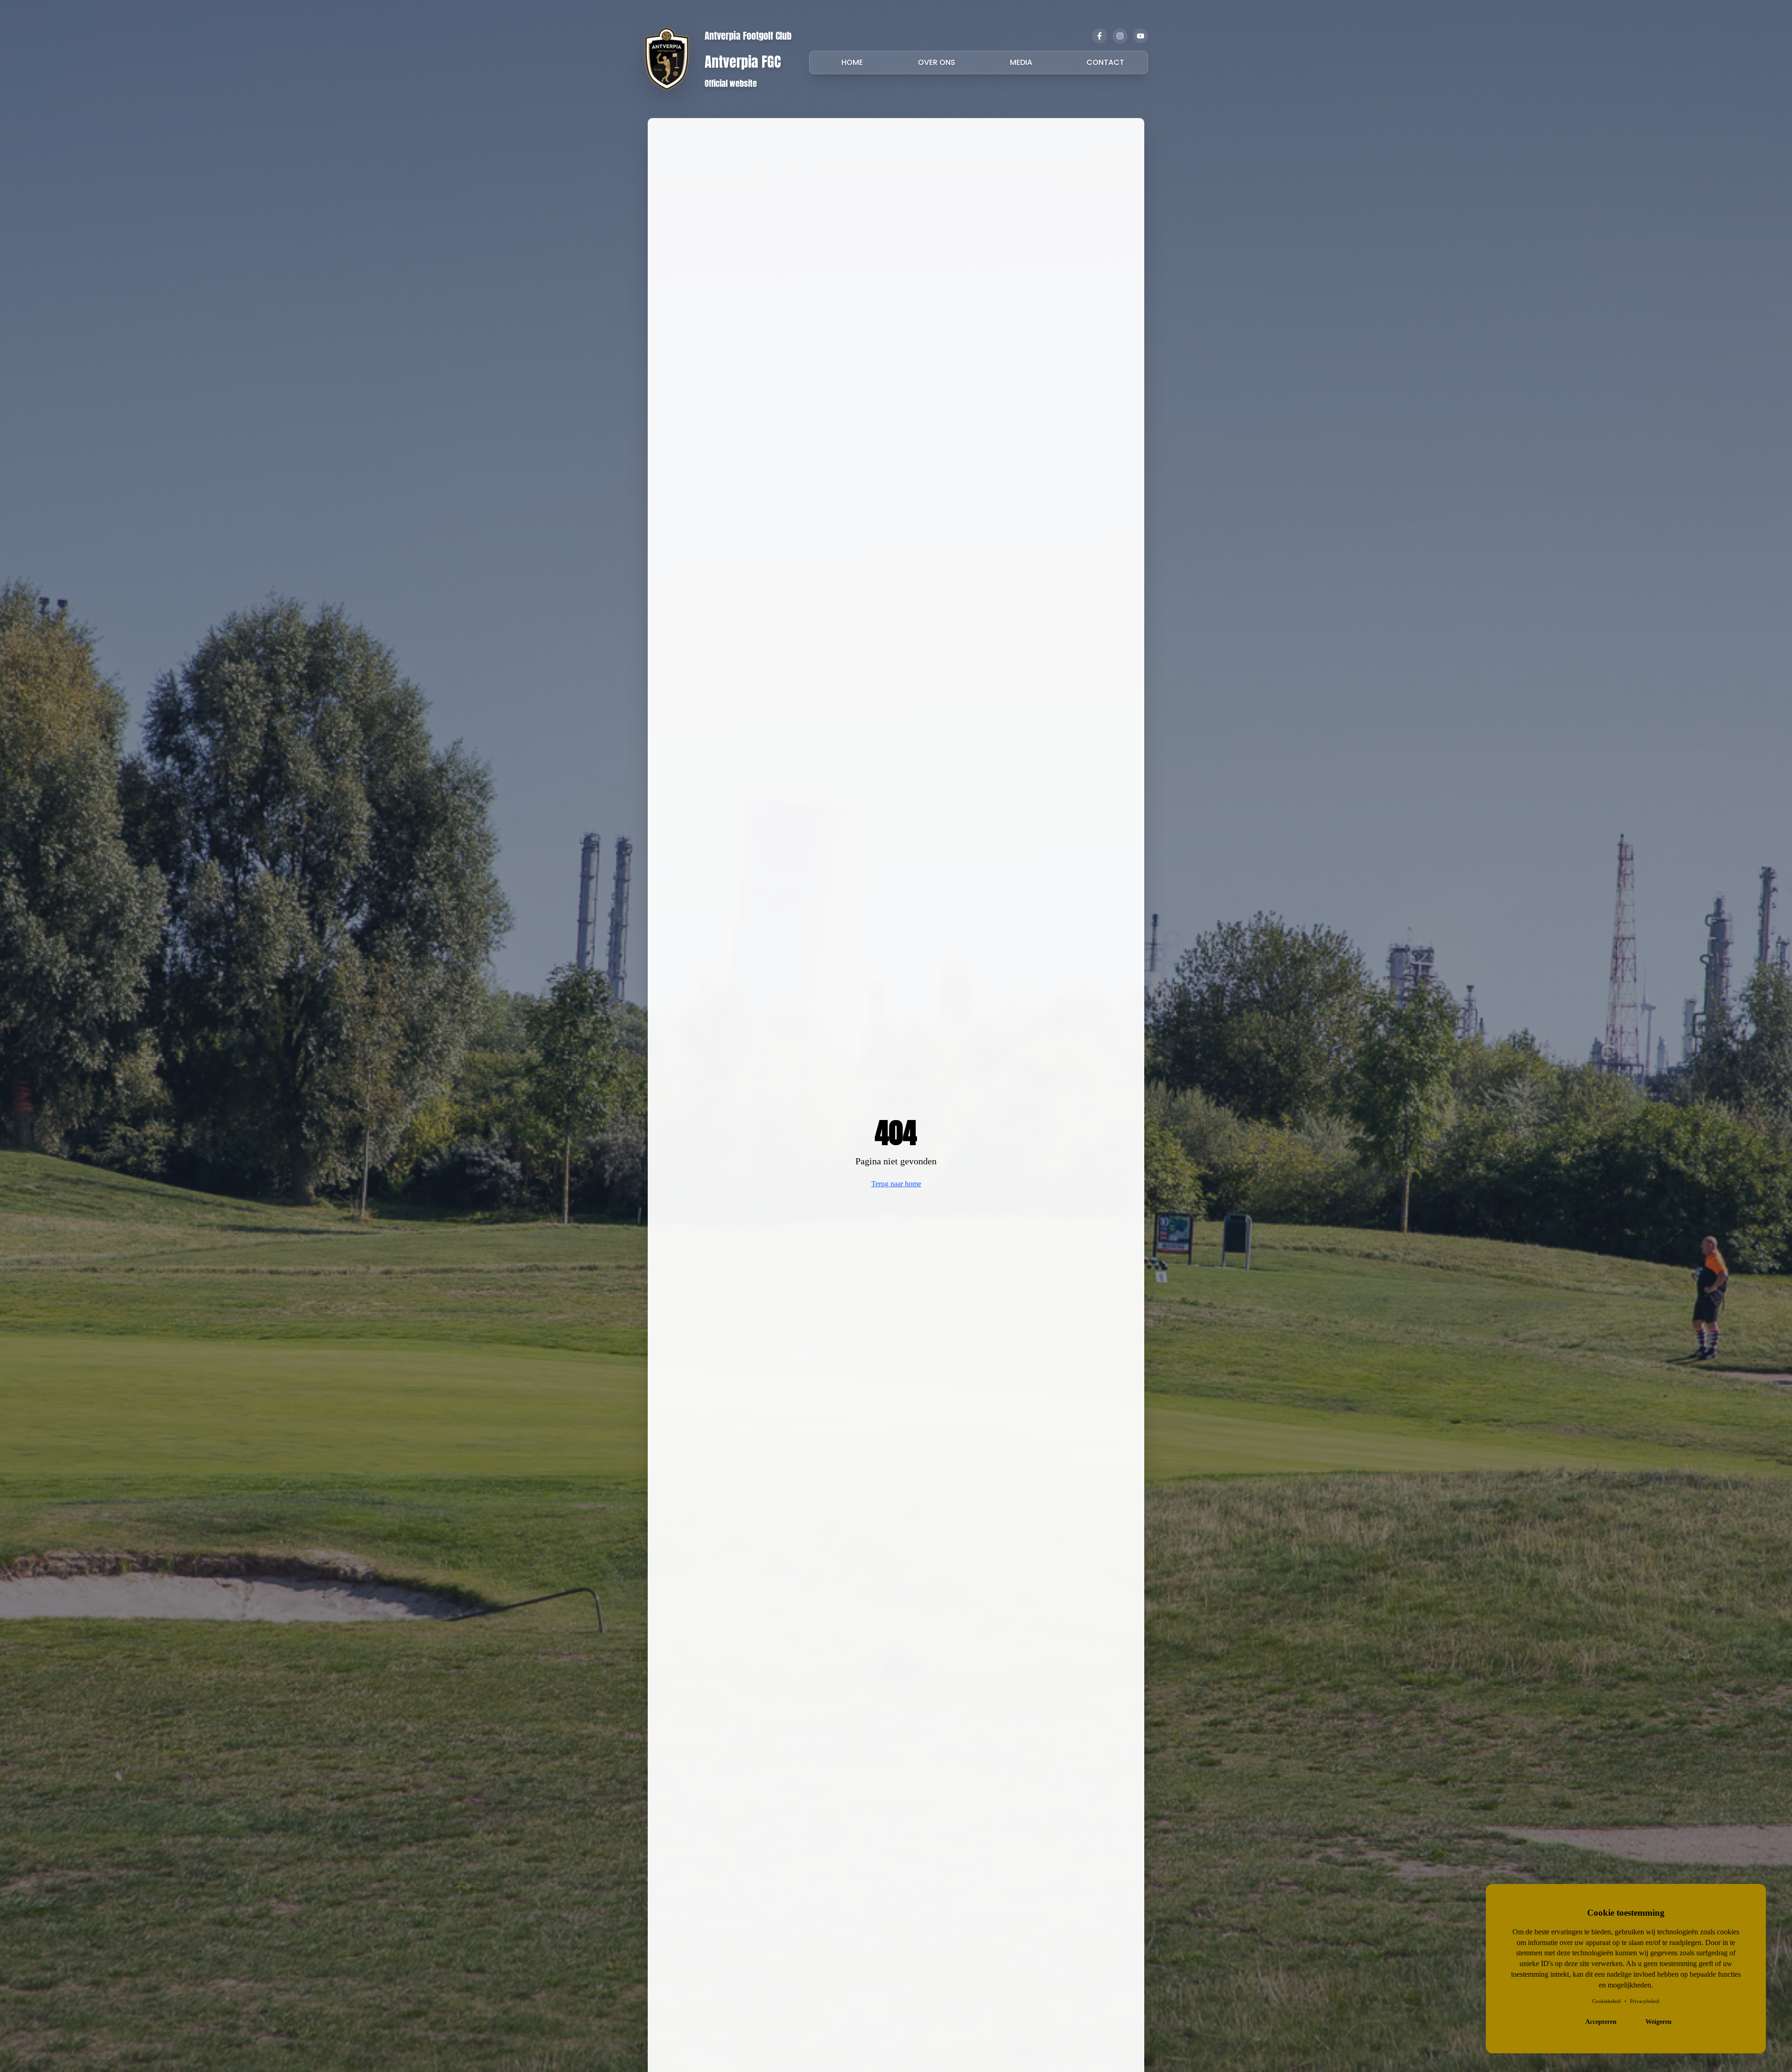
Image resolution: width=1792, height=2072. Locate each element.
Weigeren (1659, 2022)
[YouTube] (1141, 36)
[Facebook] (1099, 36)
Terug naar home (896, 1184)
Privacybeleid (1645, 2001)
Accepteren (1601, 2022)
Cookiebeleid (1606, 2001)
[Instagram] (1120, 36)
